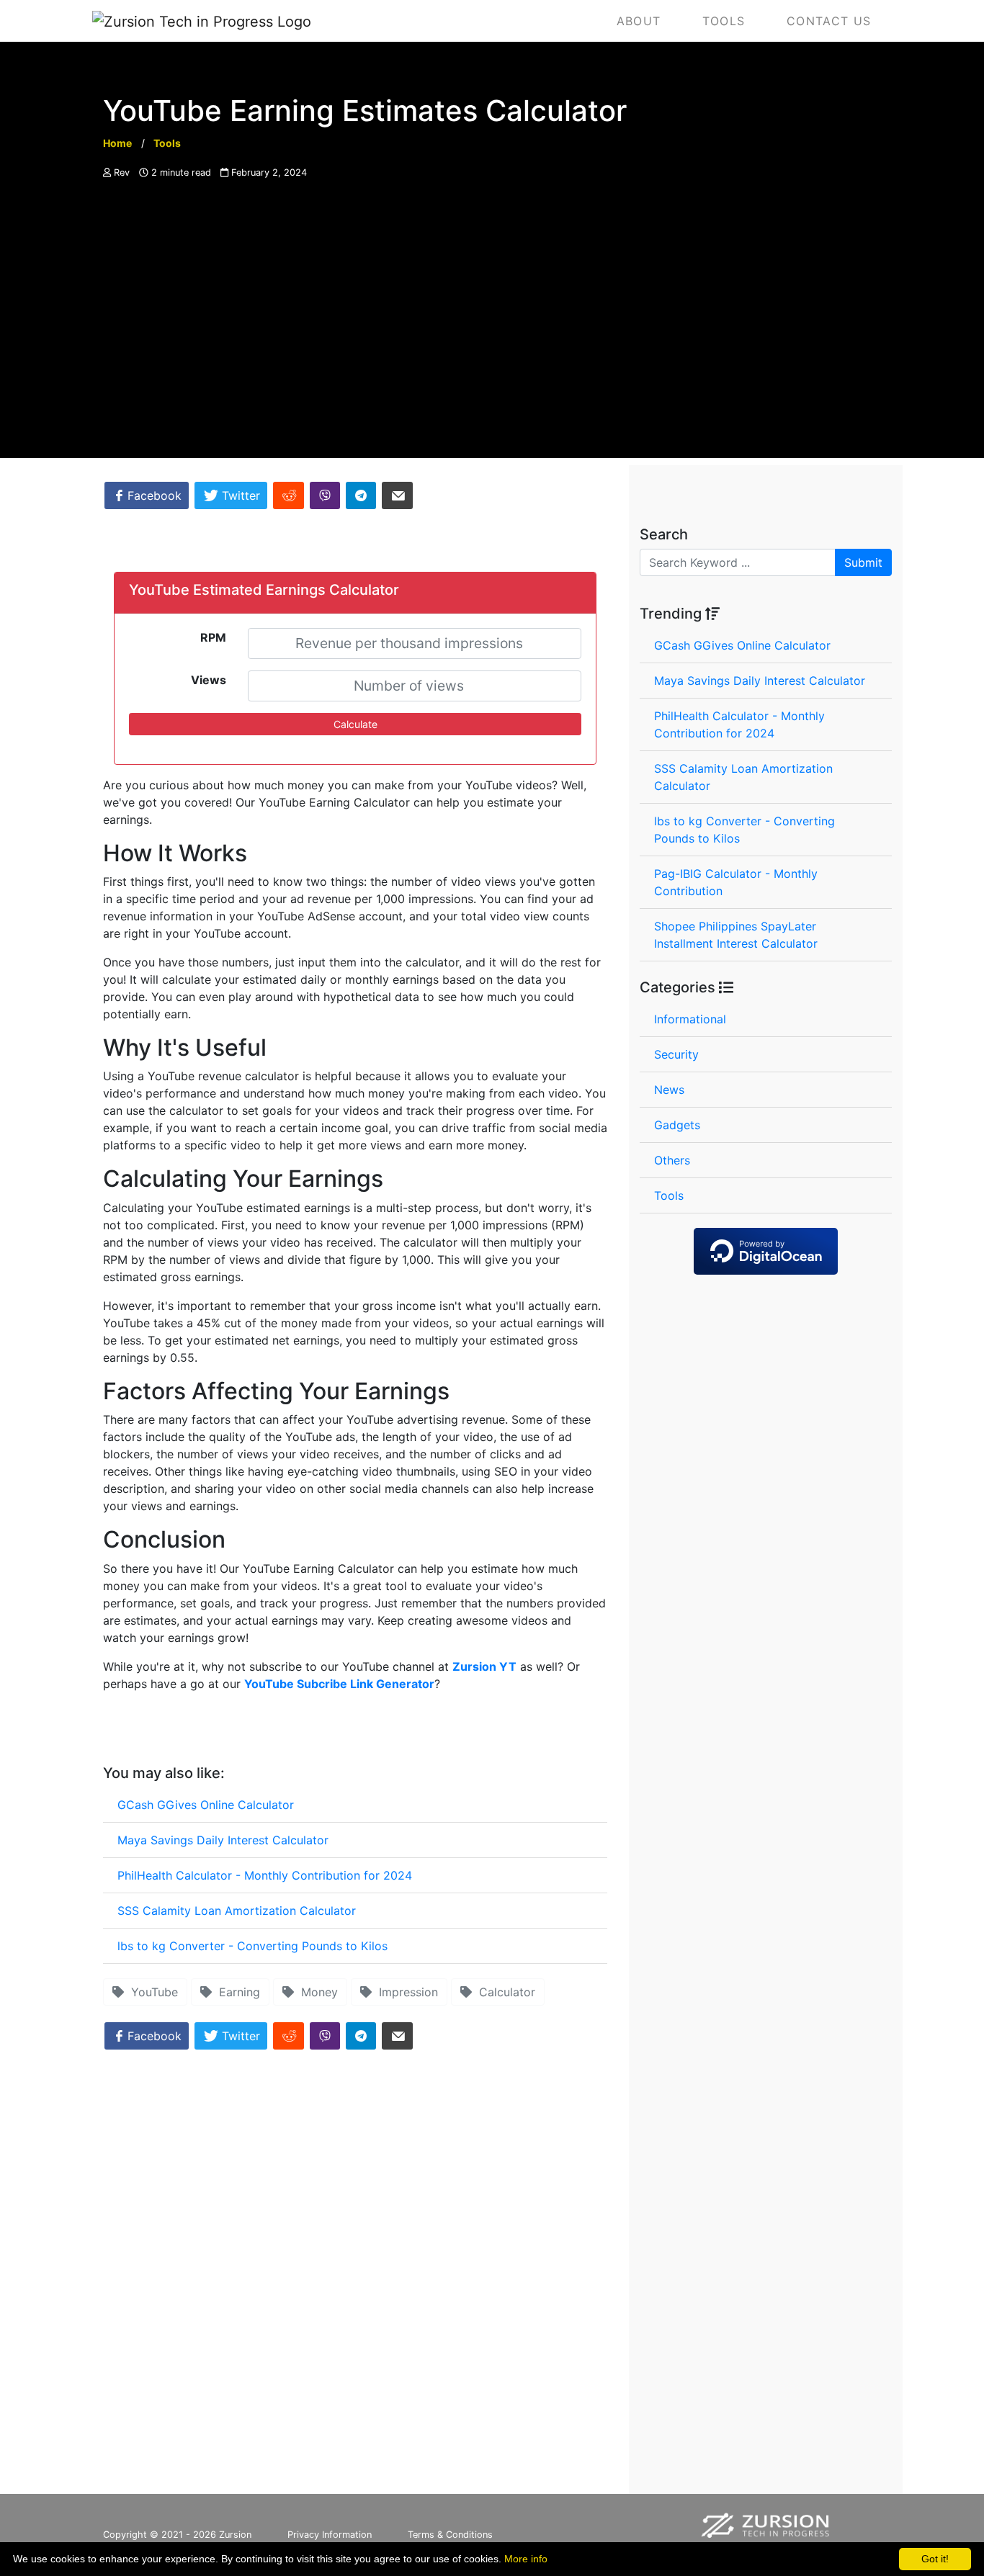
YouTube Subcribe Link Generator (339, 1684)
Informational (690, 1019)
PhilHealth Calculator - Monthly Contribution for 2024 (265, 1875)
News (669, 1090)
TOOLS (724, 21)
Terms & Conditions (450, 2535)
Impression (405, 1992)
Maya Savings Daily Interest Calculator (223, 1840)
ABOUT (639, 21)
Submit (863, 562)
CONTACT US (829, 21)
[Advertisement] (492, 357)
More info (526, 2559)
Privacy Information (330, 2535)
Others (672, 1160)
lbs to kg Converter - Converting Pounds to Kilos (252, 1946)
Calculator (504, 1992)
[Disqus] (355, 2278)
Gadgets (677, 1125)
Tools (669, 1195)
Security (676, 1054)
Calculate (355, 724)
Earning (236, 1992)
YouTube (151, 1992)
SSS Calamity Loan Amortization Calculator (237, 1911)
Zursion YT (484, 1666)
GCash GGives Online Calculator (206, 1805)
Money (316, 1992)
